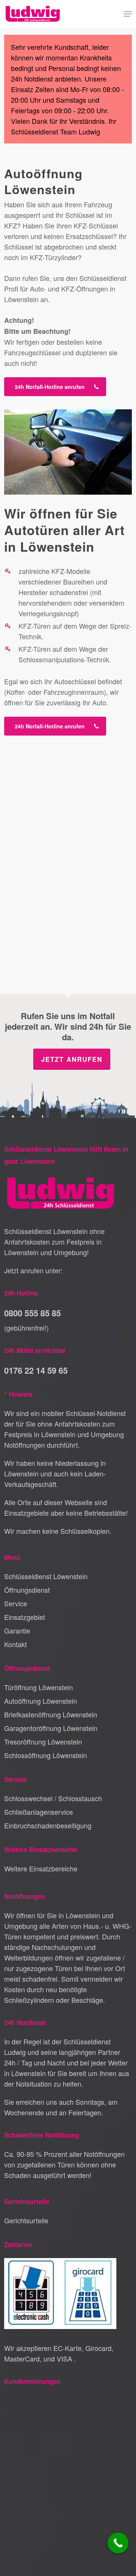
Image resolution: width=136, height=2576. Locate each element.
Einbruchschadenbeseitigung (48, 1825)
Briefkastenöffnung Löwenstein (51, 1714)
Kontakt (15, 1644)
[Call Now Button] (118, 2543)
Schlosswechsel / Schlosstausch (53, 1798)
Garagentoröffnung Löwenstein (51, 1728)
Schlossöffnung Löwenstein (46, 1755)
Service (16, 1603)
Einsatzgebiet (25, 1617)
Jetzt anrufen (72, 1059)
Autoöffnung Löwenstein (41, 1701)
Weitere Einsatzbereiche (41, 1868)
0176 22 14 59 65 (36, 1370)
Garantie (17, 1630)
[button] (128, 14)
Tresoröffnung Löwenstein (43, 1741)
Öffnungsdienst (27, 1590)
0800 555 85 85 (32, 1313)
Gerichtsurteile (26, 2220)
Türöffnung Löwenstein (39, 1687)
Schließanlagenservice (39, 1812)
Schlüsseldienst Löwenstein (46, 1576)
